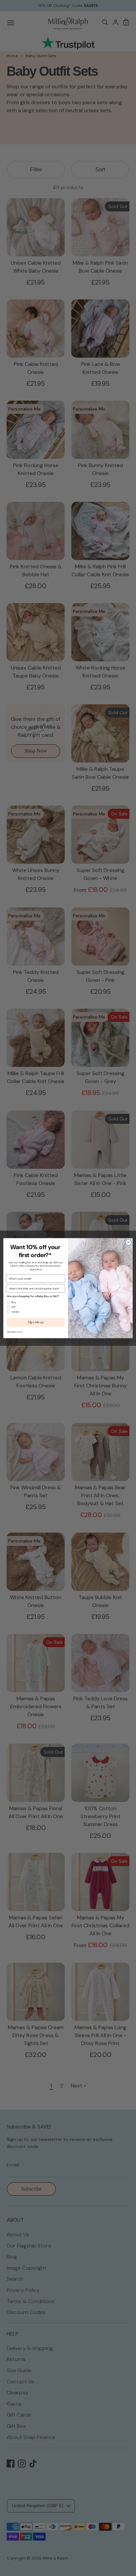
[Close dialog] (128, 1242)
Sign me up (36, 1322)
